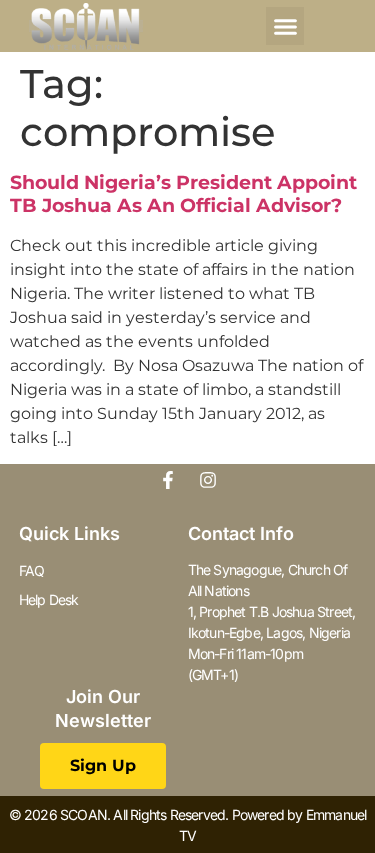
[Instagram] (208, 480)
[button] (285, 26)
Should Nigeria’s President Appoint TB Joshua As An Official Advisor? (183, 194)
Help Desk (49, 599)
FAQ (32, 570)
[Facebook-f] (168, 480)
